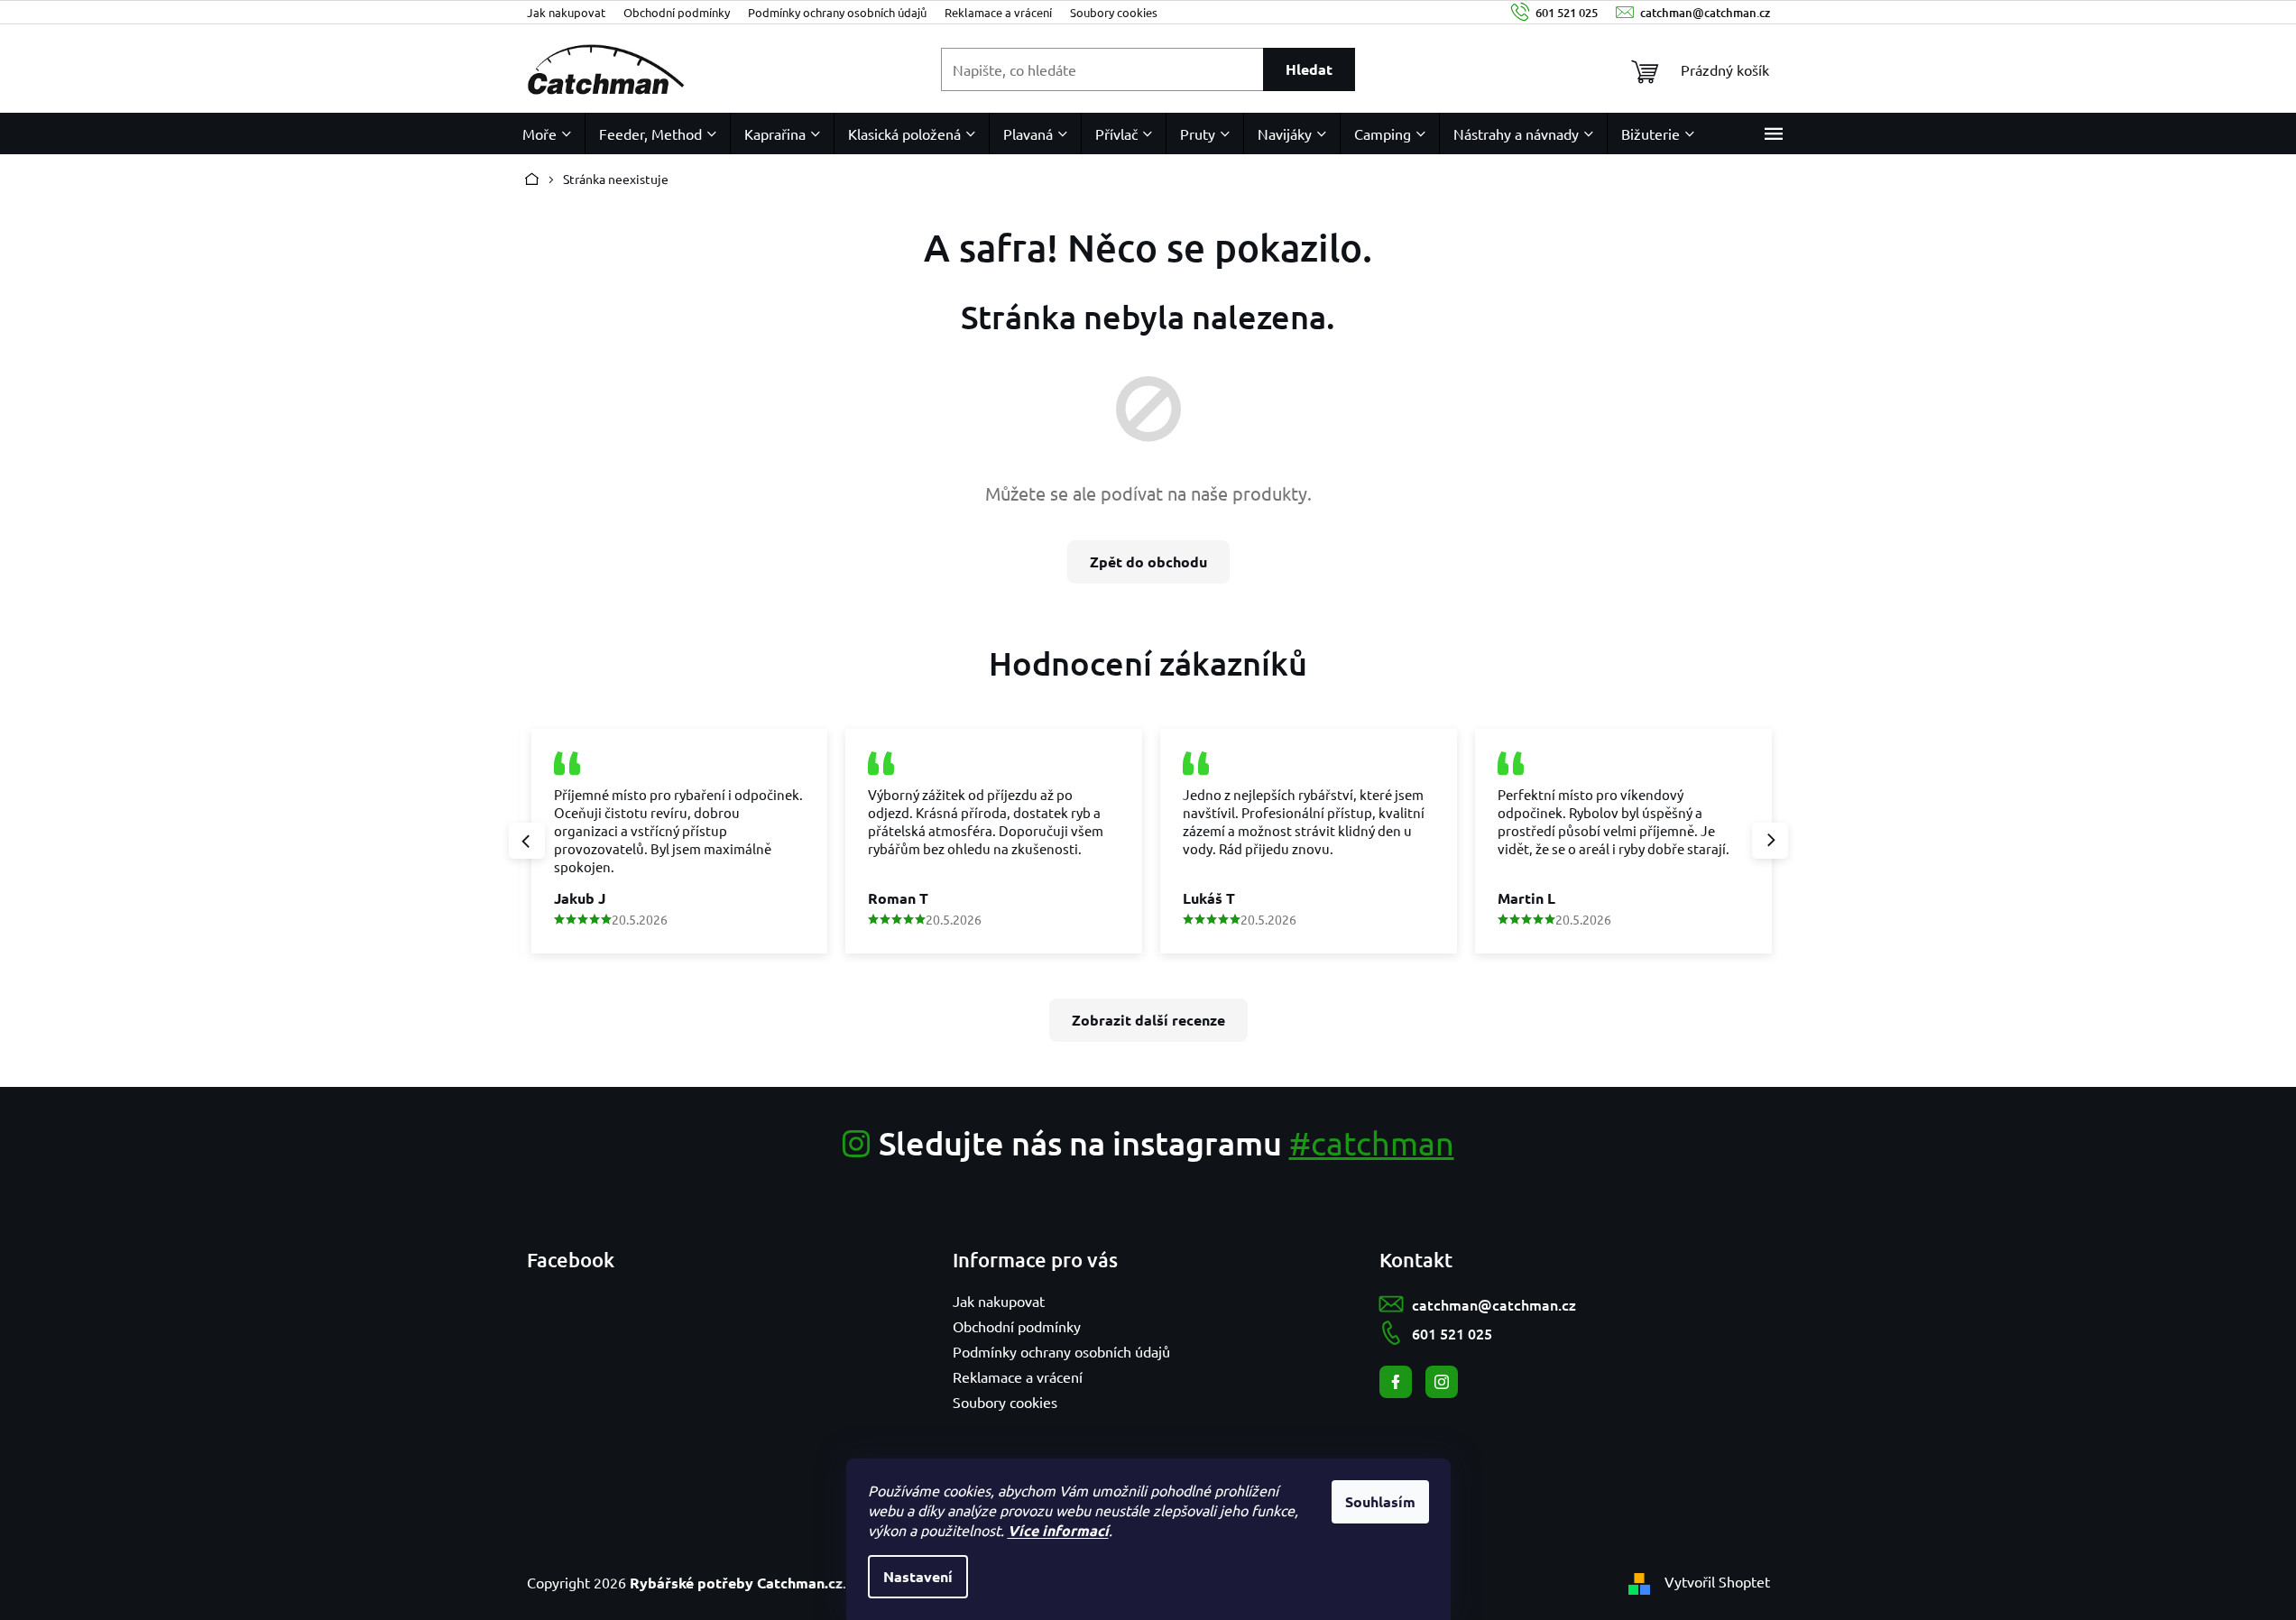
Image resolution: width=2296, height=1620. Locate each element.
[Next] (1770, 841)
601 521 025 (1452, 1333)
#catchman (1372, 1142)
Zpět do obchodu (1148, 561)
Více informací (1058, 1530)
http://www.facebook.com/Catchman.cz (1396, 1382)
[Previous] (527, 841)
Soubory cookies (1114, 12)
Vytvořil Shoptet (1717, 1581)
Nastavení (918, 1576)
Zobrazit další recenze (1148, 1020)
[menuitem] (547, 133)
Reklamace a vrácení (998, 12)
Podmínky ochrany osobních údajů (837, 12)
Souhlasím (1380, 1501)
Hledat (1309, 69)
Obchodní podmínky (677, 12)
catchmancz (1442, 1382)
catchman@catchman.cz (1494, 1304)
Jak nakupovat (566, 12)
